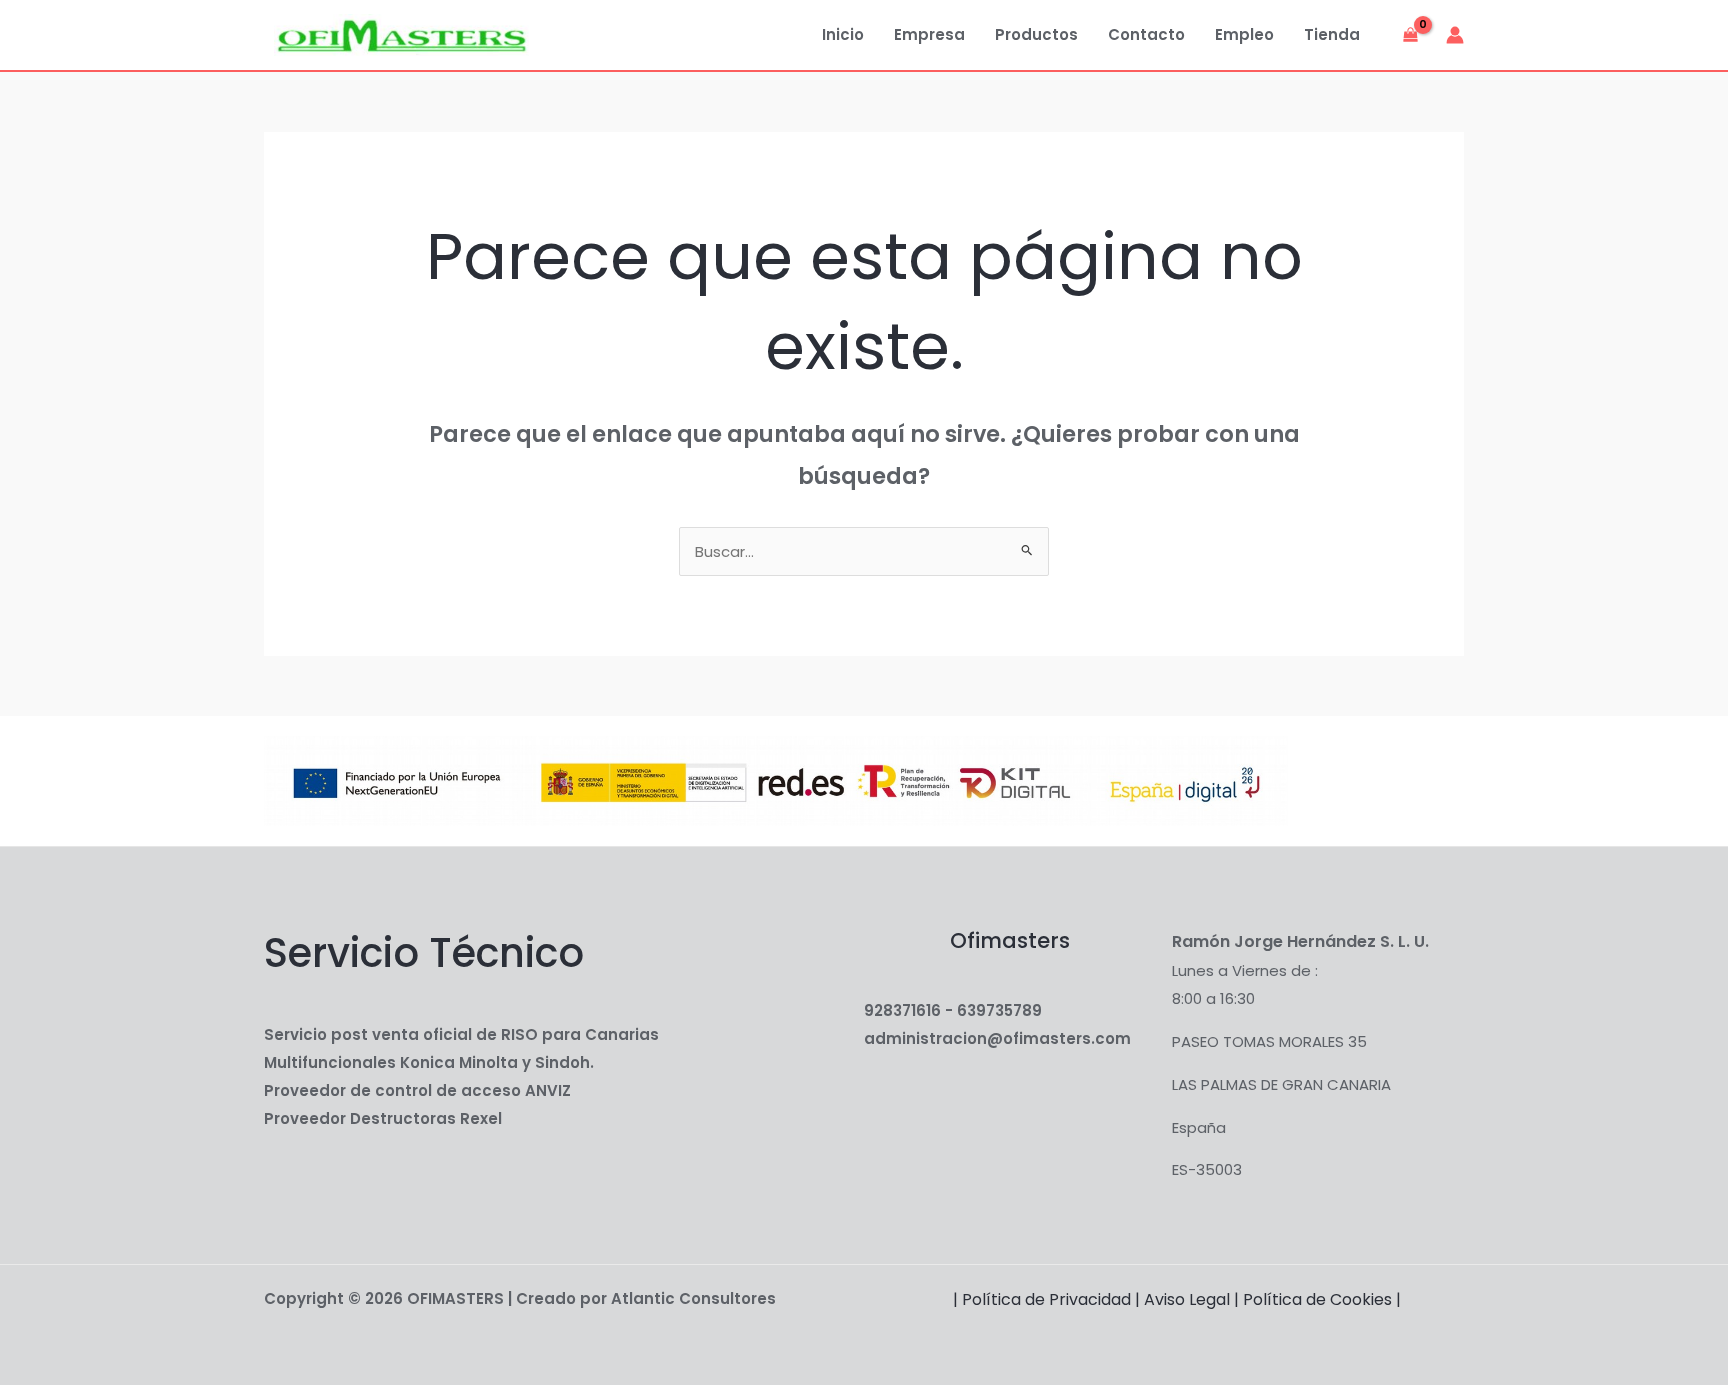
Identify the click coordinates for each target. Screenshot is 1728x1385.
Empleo (1244, 34)
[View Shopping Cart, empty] (1410, 35)
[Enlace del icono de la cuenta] (1455, 35)
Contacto (1146, 34)
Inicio (843, 34)
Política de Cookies (1317, 1299)
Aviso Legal (1187, 1299)
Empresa (929, 34)
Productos (1036, 34)
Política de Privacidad (1046, 1299)
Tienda (1332, 34)
